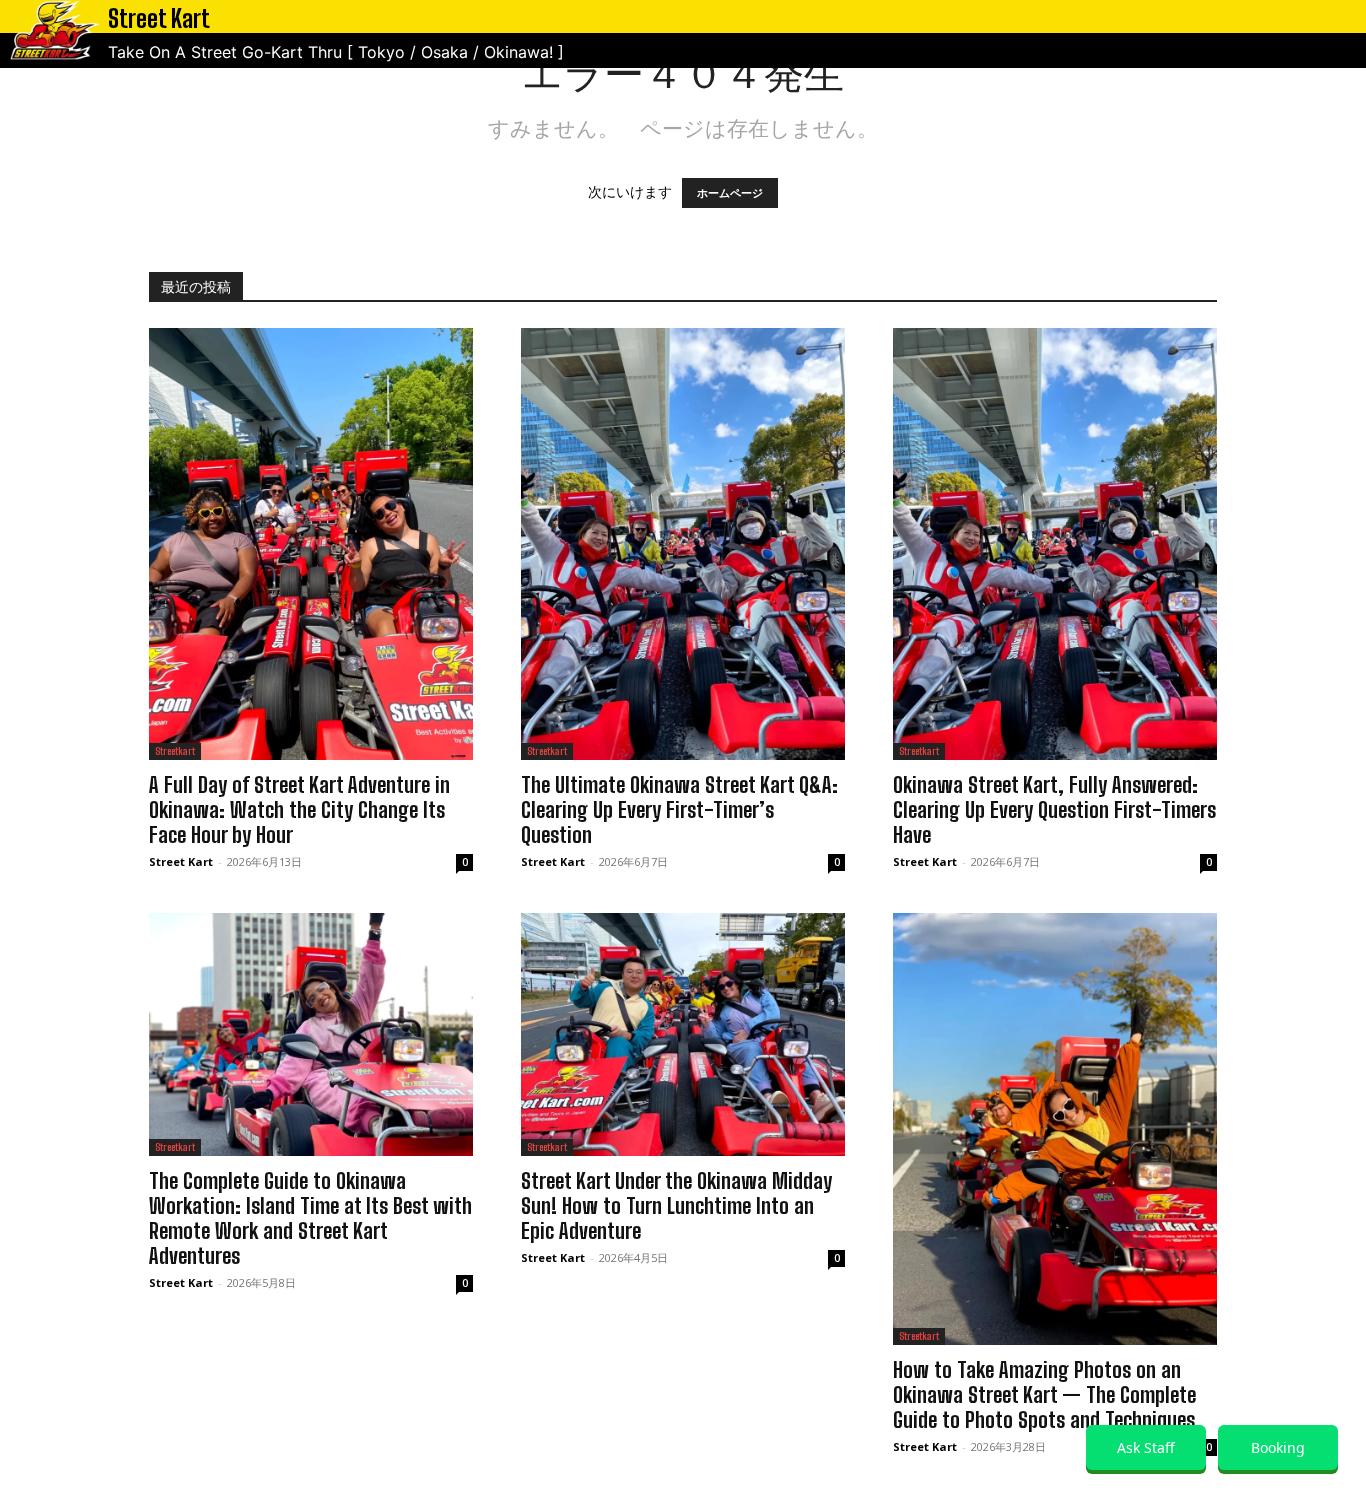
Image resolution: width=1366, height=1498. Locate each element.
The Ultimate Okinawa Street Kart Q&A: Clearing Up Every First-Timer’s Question (679, 810)
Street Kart (181, 861)
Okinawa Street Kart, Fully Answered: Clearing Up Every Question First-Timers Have (1054, 810)
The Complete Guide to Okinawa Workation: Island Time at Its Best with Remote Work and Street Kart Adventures (310, 1218)
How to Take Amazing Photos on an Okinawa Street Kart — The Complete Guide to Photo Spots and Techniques (1044, 1395)
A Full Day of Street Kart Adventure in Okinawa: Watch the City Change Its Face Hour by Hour (299, 810)
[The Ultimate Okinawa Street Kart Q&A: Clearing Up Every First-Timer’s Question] (683, 544)
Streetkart (175, 751)
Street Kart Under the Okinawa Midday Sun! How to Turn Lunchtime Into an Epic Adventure (676, 1206)
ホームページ (730, 193)
